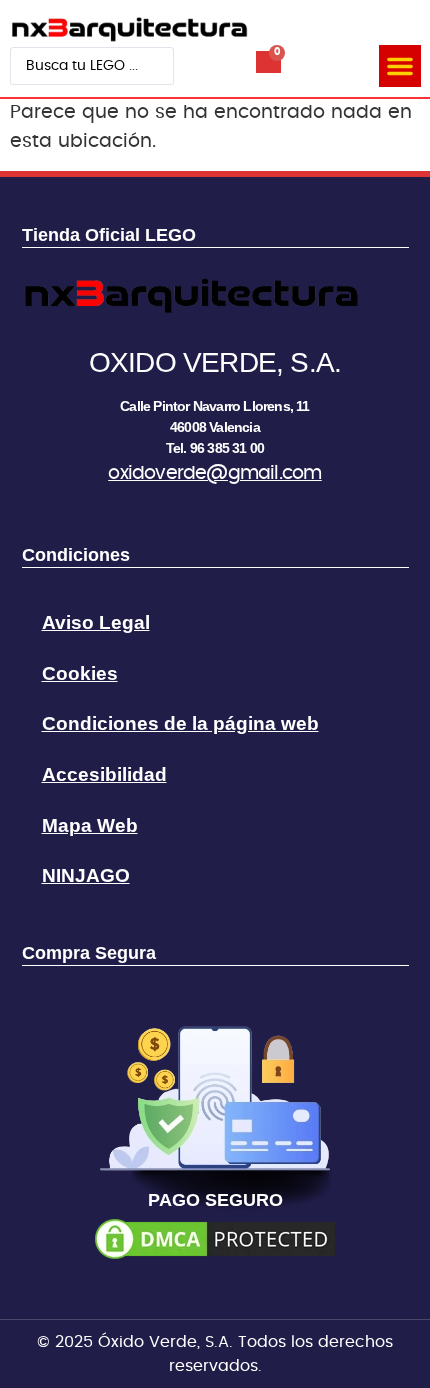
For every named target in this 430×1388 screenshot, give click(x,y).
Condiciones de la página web (180, 723)
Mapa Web (90, 825)
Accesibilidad (104, 774)
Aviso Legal (96, 622)
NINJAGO (86, 875)
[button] (400, 66)
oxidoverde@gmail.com (214, 473)
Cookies (80, 673)
